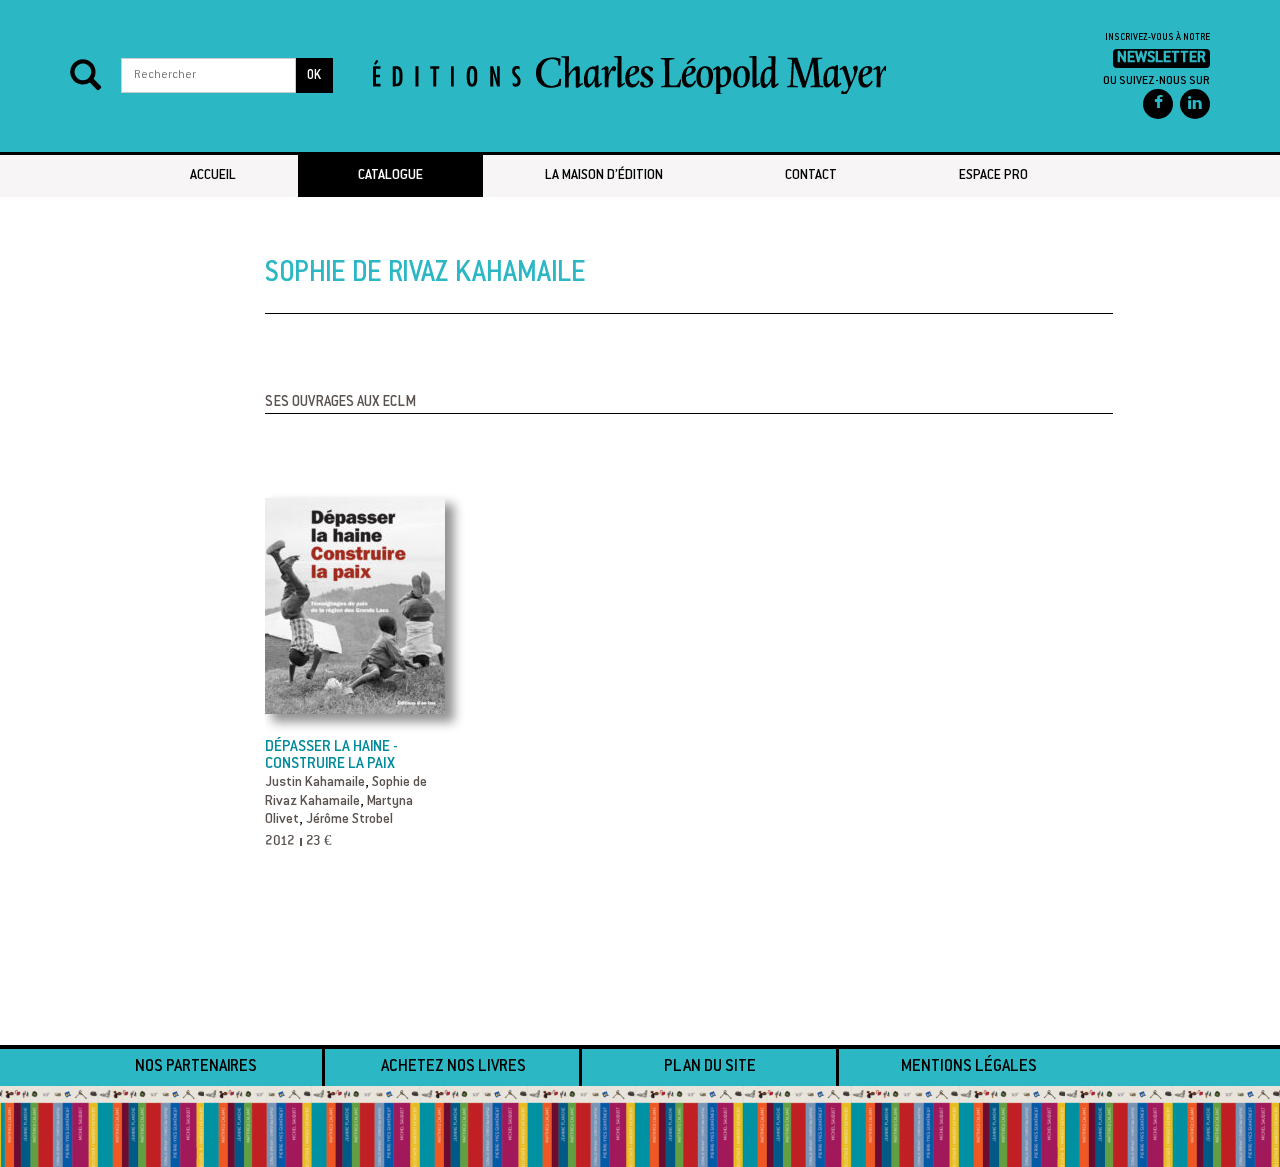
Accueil (213, 176)
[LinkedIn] (1195, 104)
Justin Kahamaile (315, 783)
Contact (811, 176)
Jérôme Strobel (349, 820)
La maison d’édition (604, 176)
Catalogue (390, 176)
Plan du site (710, 1067)
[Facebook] (1158, 104)
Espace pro (993, 176)
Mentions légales (969, 1067)
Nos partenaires (196, 1067)
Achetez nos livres (453, 1067)
